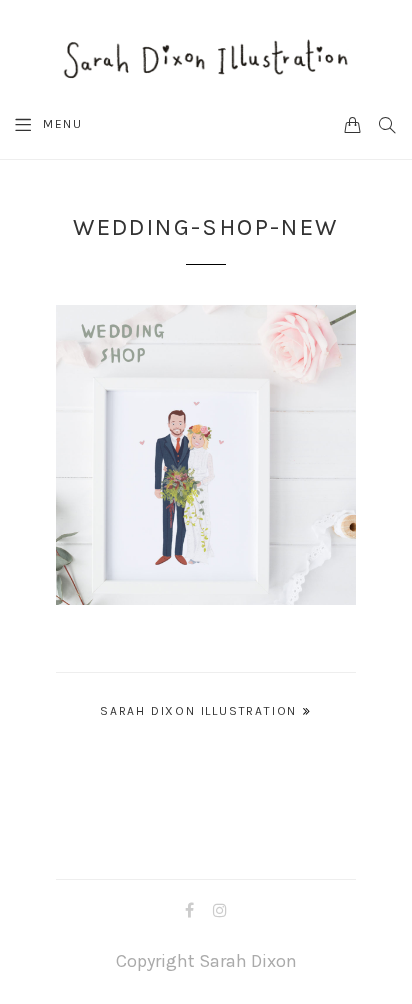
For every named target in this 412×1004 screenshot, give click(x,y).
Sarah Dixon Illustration (198, 711)
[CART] (353, 124)
